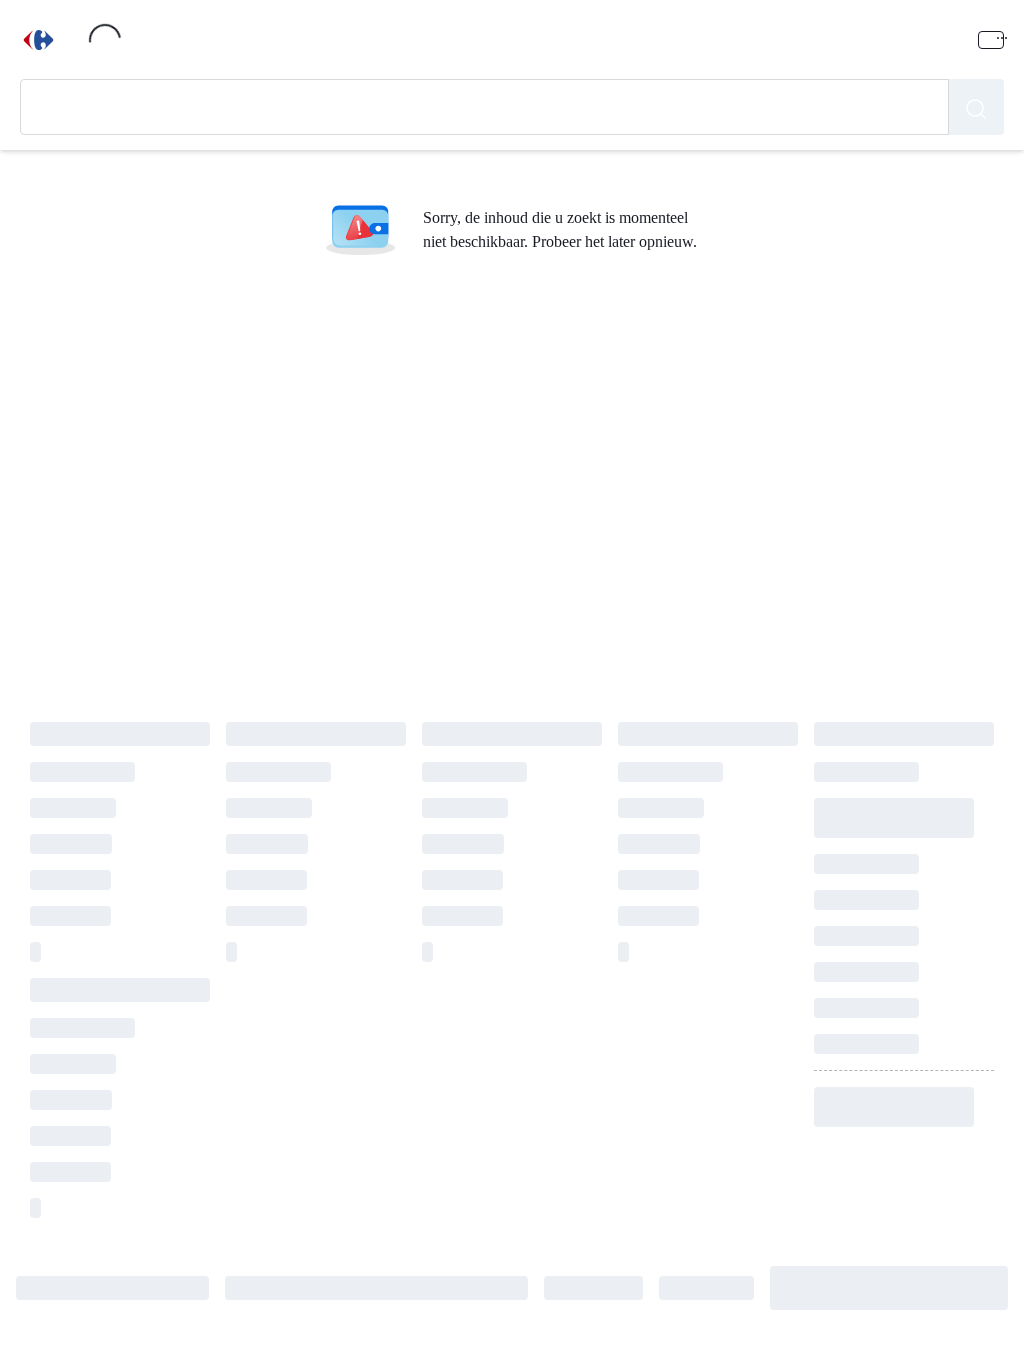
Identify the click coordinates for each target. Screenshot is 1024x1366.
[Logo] (38, 40)
